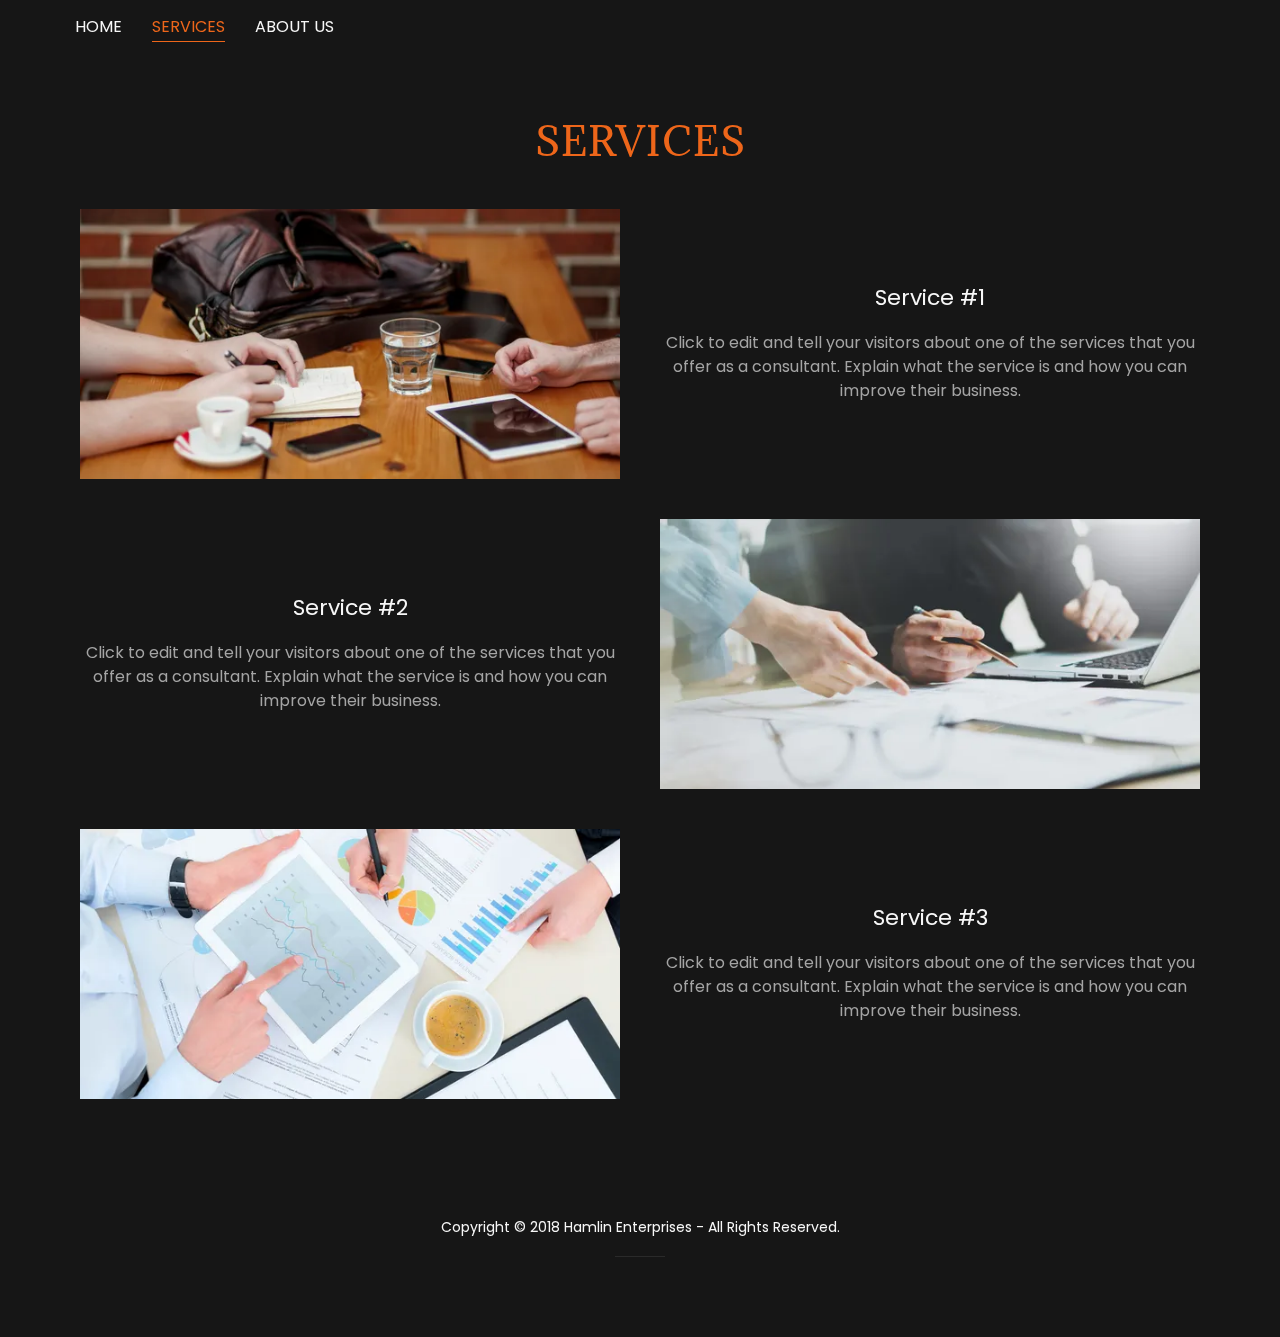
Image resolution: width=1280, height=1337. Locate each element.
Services (188, 26)
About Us (294, 26)
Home (98, 26)
